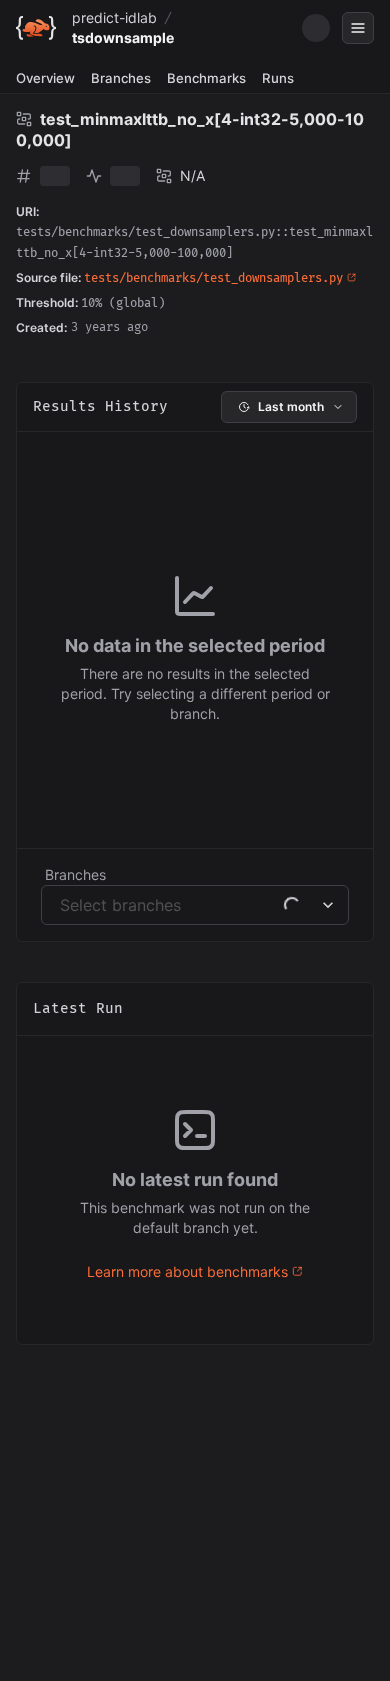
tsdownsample (123, 37)
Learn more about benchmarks (187, 1271)
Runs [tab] (278, 78)
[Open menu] (358, 28)
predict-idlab (114, 17)
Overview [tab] (45, 78)
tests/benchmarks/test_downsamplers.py (213, 278)
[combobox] (62, 905)
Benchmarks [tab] (206, 78)
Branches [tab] (121, 78)
